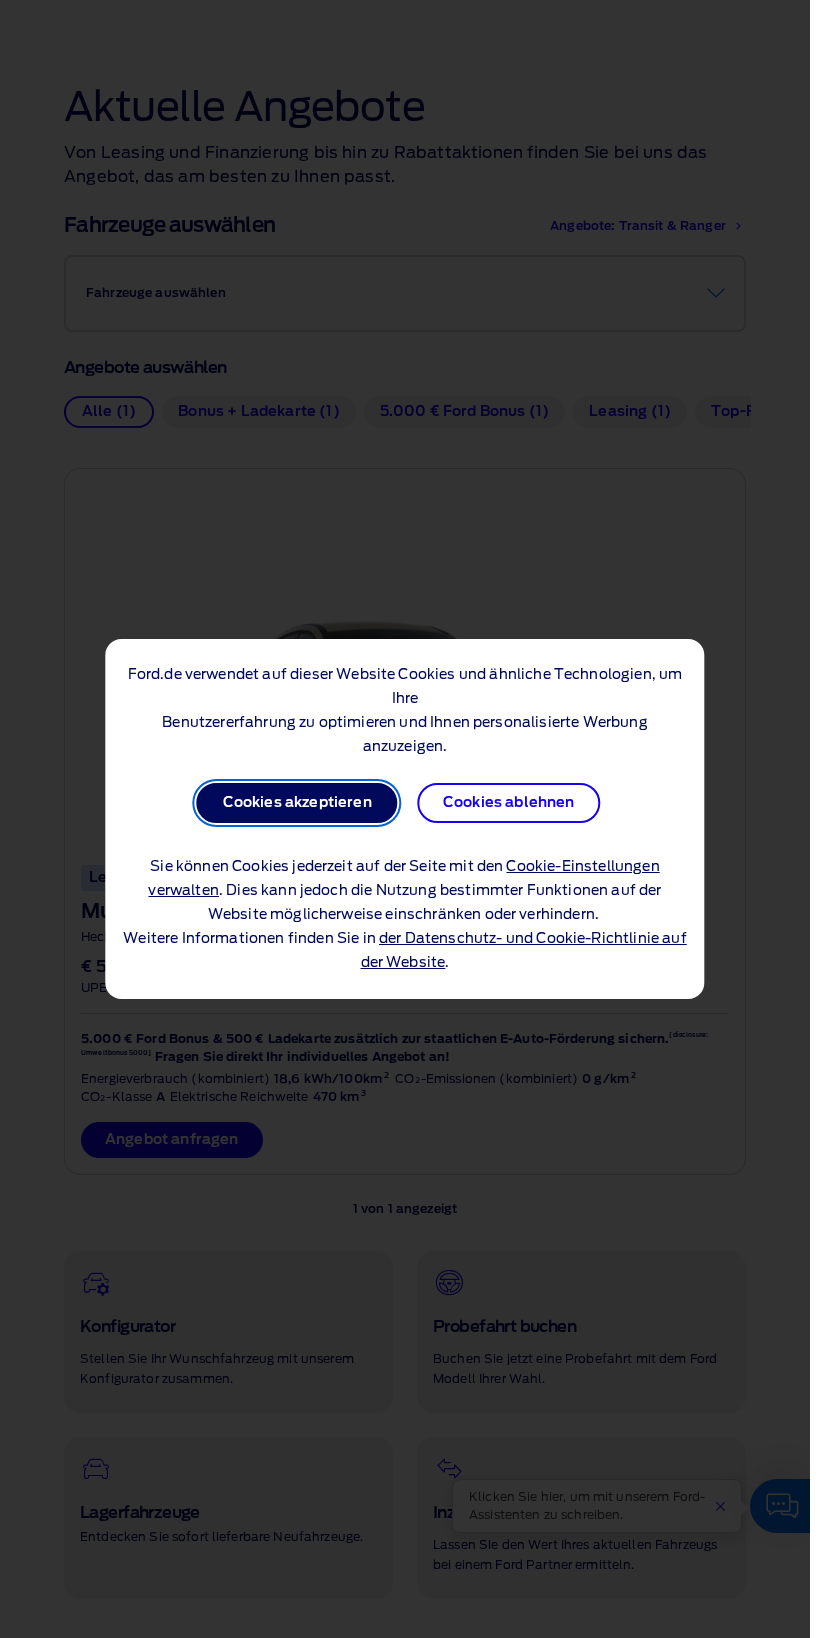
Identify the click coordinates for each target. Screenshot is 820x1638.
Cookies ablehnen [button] (509, 803)
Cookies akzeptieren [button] (297, 803)
